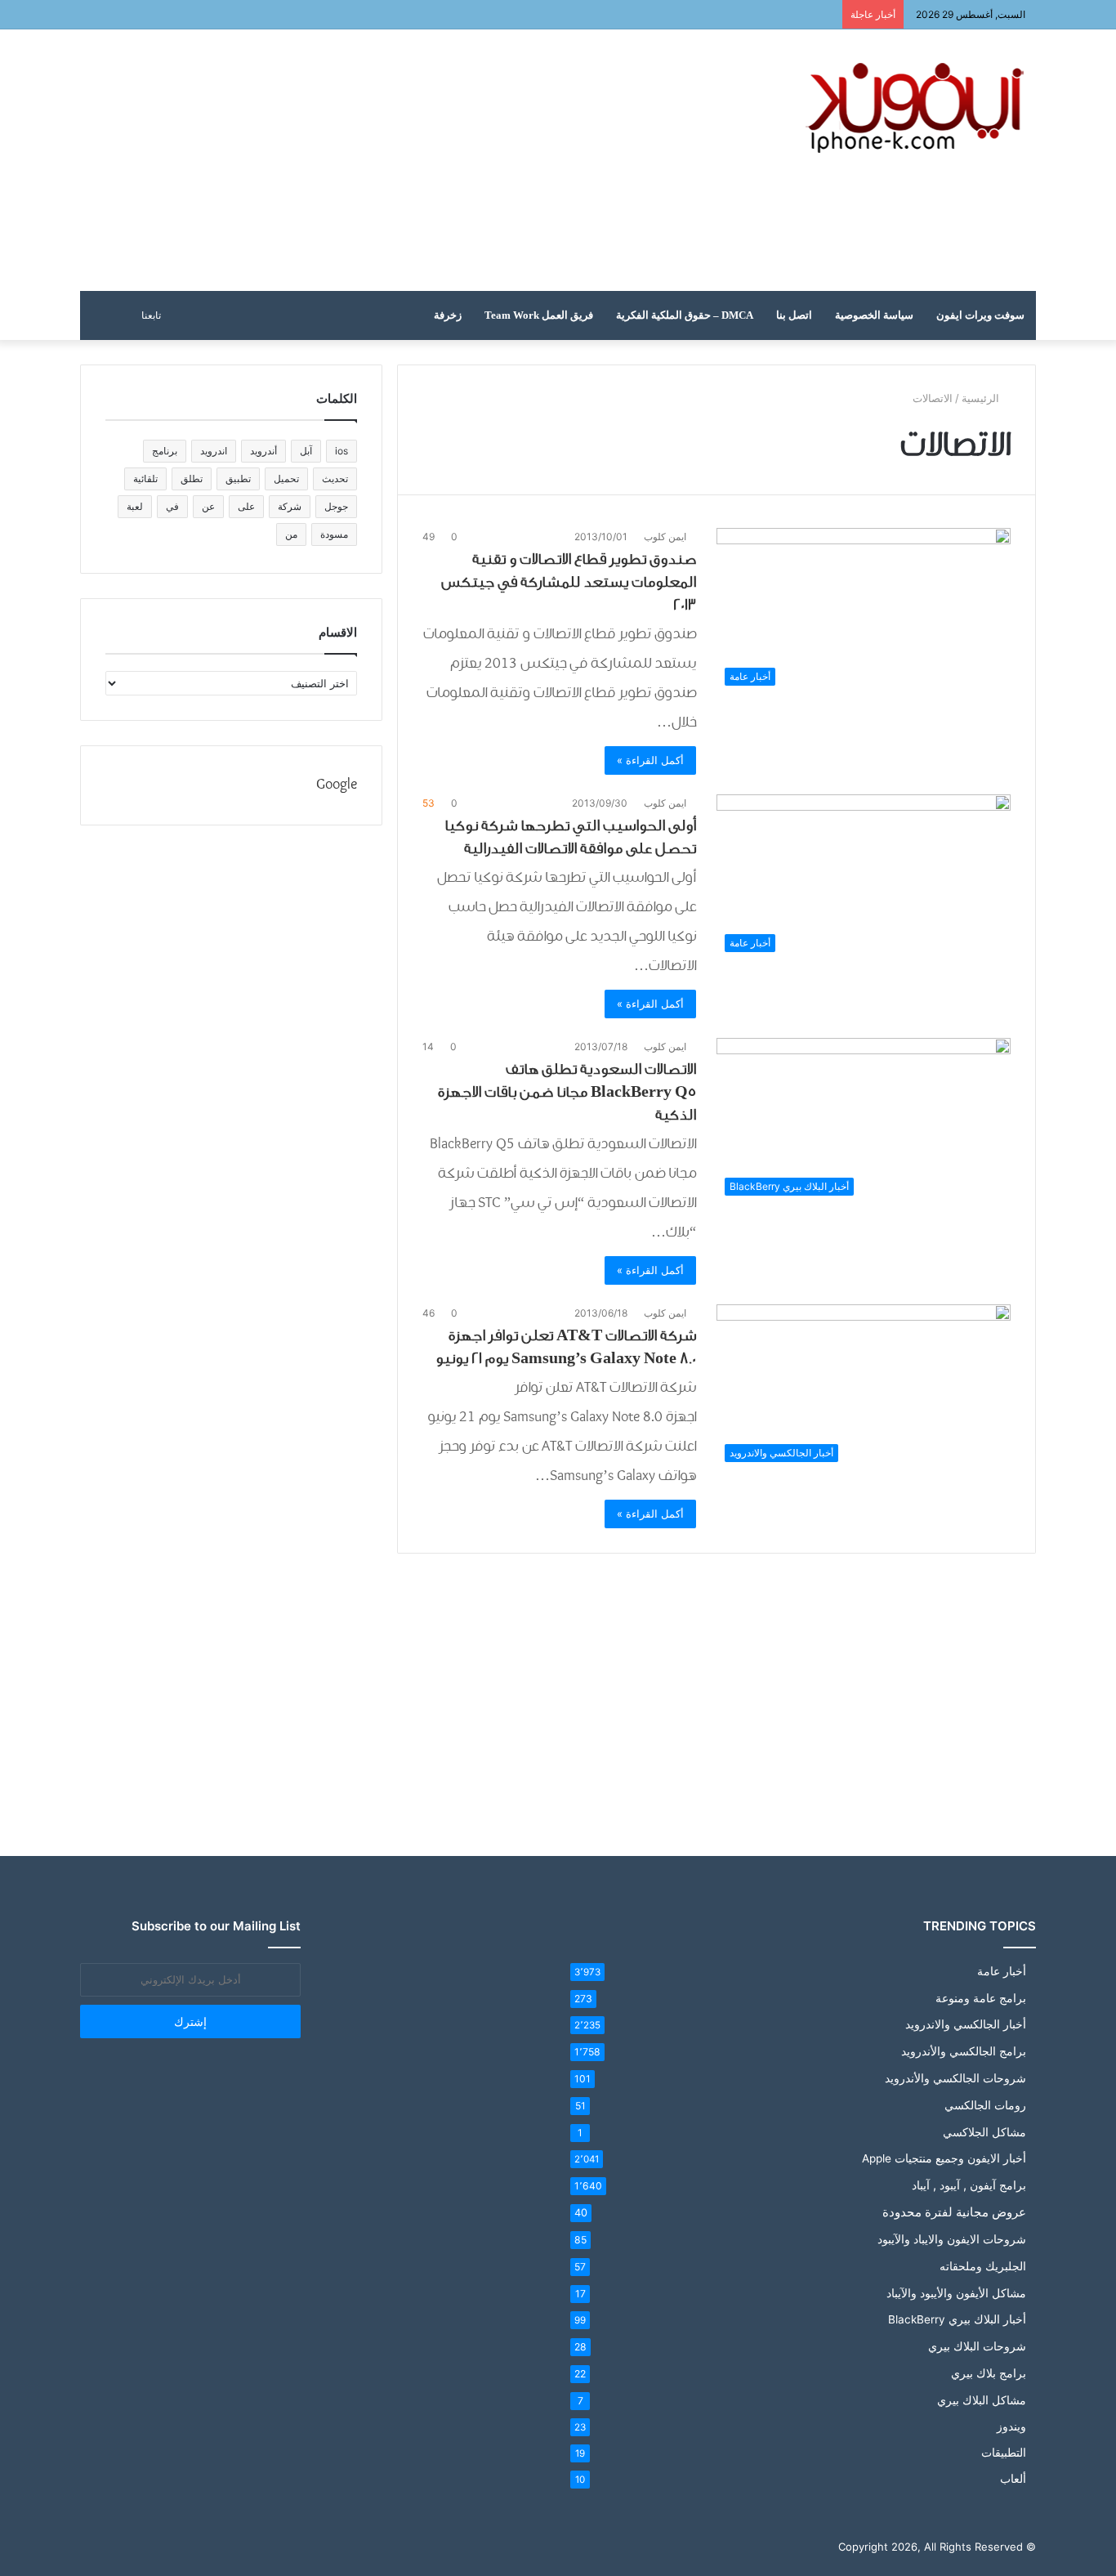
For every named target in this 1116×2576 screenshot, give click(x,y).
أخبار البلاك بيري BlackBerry (957, 2319)
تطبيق (238, 479)
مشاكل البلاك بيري (982, 2400)
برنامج (165, 451)
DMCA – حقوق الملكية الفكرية (685, 315)
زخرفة (448, 315)
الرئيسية (982, 398)
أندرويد (263, 451)
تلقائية (145, 479)
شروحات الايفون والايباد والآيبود (952, 2239)
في (172, 506)
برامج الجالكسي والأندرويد (964, 2051)
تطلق (192, 479)
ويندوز (1011, 2426)
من (291, 534)
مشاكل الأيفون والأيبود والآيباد (956, 2293)
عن (208, 506)
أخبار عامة (1002, 1971)
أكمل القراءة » (650, 760)
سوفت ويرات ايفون (980, 315)
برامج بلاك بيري (989, 2373)
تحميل (286, 479)
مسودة (334, 534)
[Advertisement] (395, 160)
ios (341, 451)
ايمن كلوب (665, 537)
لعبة (135, 506)
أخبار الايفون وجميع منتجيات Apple (944, 2158)
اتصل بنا (794, 315)
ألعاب (1013, 2479)
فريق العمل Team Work (539, 315)
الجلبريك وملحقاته (983, 2266)
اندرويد (214, 451)
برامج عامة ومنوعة (981, 1998)
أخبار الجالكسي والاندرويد (966, 2024)
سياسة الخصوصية (874, 315)
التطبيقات (1004, 2453)
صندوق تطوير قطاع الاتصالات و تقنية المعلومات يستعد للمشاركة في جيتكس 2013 (569, 582)
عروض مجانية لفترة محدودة (954, 2212)
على (246, 506)
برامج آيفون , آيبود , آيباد (969, 2185)
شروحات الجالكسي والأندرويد (955, 2078)
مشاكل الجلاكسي (984, 2132)
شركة (290, 506)
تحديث (335, 479)
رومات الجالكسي (985, 2105)
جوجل (336, 506)
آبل (306, 451)
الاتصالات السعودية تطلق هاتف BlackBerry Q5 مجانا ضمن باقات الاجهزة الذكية (567, 1092)
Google (337, 785)
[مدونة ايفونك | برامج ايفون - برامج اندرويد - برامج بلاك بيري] (917, 108)
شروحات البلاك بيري (977, 2346)
